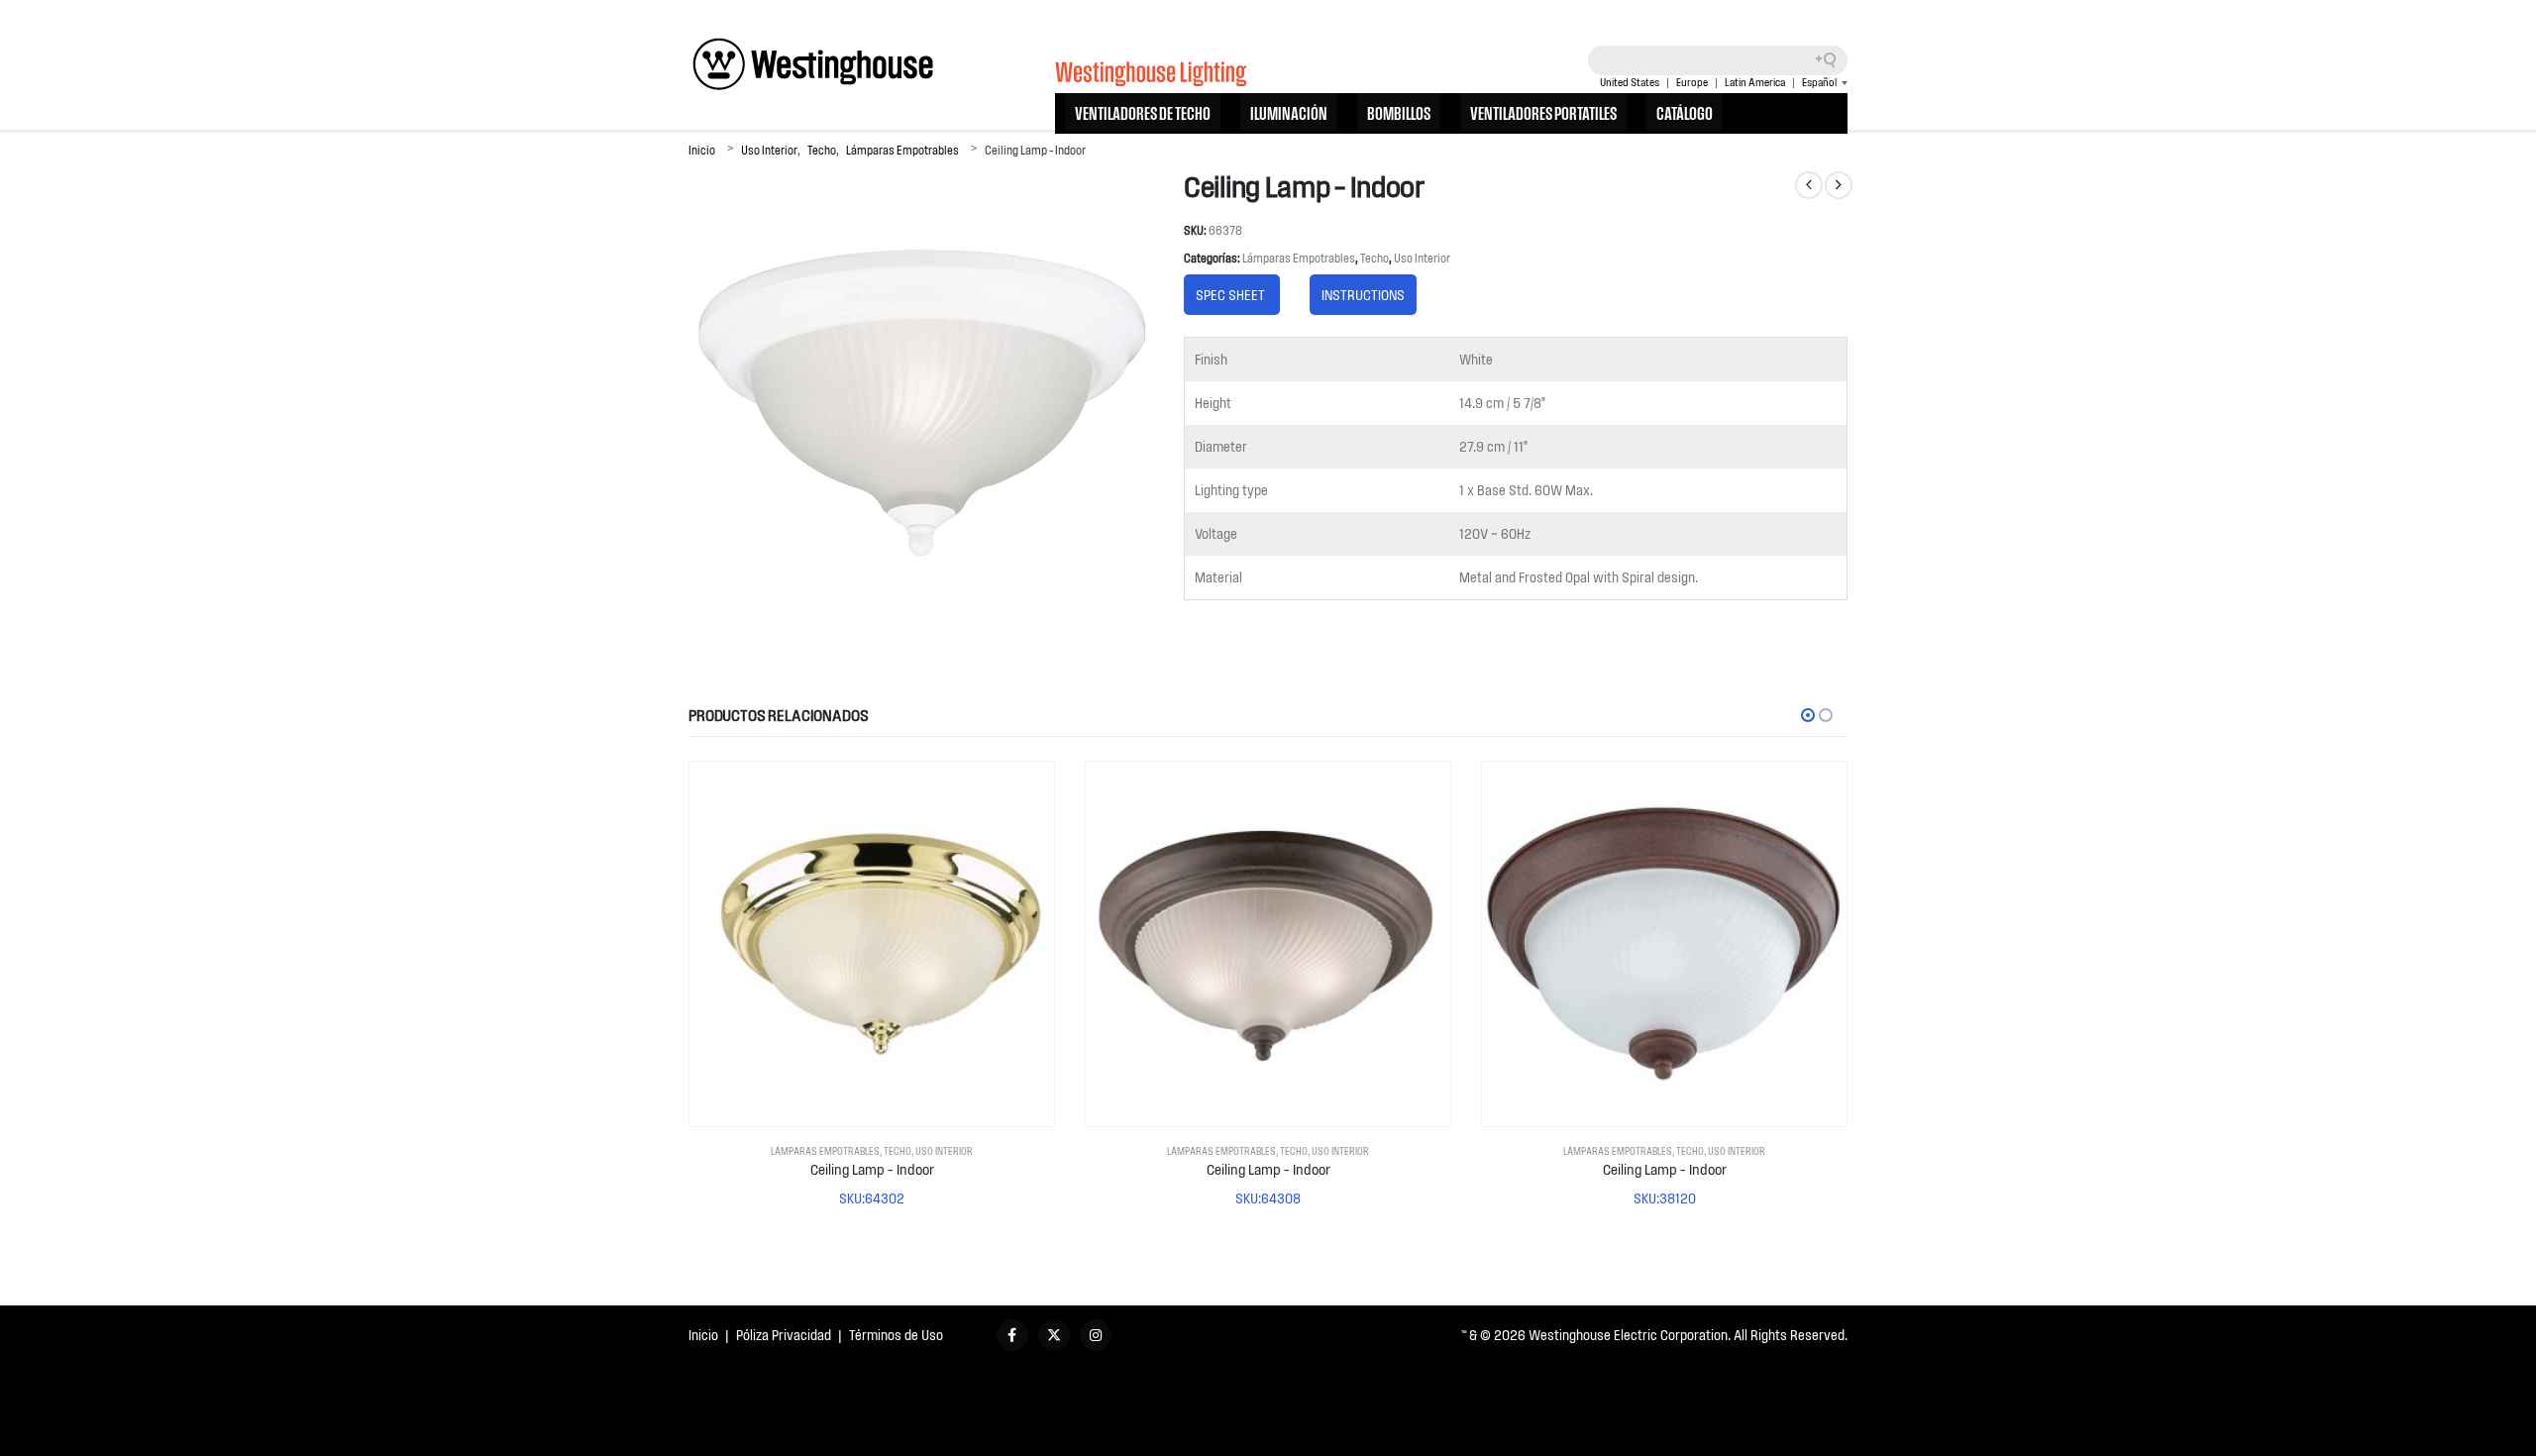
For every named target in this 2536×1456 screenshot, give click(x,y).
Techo (1374, 258)
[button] (1808, 715)
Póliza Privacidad (784, 1335)
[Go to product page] (872, 944)
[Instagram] (1096, 1335)
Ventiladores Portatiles (1543, 112)
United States (1630, 82)
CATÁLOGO (1685, 112)
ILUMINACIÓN (1289, 112)
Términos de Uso (896, 1335)
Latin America (1755, 82)
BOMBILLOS (1399, 112)
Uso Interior (1422, 258)
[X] (1054, 1335)
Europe (1692, 82)
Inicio (703, 1335)
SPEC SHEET (1232, 295)
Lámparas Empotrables (1299, 258)
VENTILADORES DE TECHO (1143, 112)
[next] (1839, 185)
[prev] (1809, 185)
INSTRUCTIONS (1363, 295)
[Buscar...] (1833, 60)
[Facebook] (1012, 1335)
